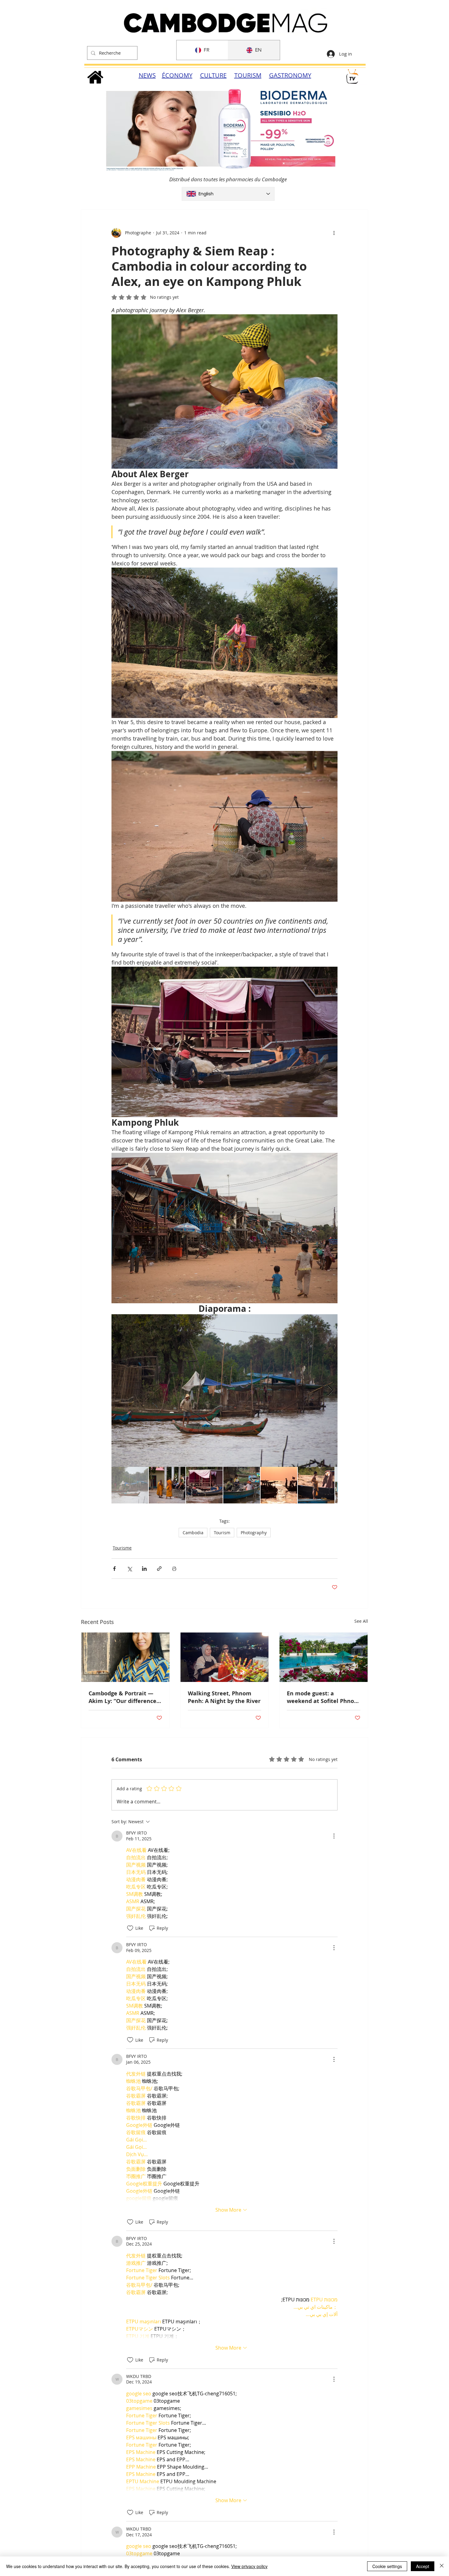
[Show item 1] (130, 1485)
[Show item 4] (242, 1485)
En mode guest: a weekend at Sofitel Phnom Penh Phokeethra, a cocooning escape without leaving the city (323, 1697)
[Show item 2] (167, 1485)
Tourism (222, 1533)
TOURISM (248, 75)
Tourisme (122, 1548)
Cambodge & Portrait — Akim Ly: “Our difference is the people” (122, 1697)
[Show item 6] (316, 1485)
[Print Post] (174, 1569)
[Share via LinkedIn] (144, 1569)
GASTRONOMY (290, 75)
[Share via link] (159, 1569)
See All (361, 1621)
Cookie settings (387, 2566)
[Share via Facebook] (114, 1569)
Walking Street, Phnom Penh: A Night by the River (224, 1697)
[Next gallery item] (330, 1391)
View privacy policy (249, 2566)
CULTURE (213, 75)
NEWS (147, 75)
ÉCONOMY (177, 75)
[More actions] (334, 233)
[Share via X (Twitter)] (129, 1569)
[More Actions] (334, 1836)
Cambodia (193, 1533)
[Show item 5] (279, 1485)
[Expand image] (224, 1391)
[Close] (442, 2566)
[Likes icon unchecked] (130, 1928)
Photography (254, 1533)
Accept (423, 2566)
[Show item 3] (204, 1485)
